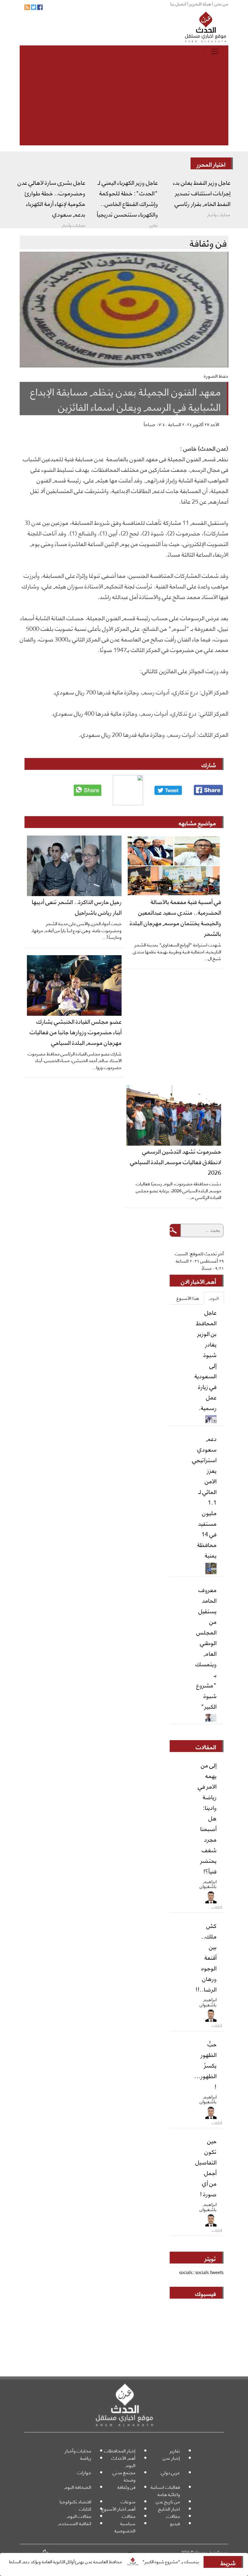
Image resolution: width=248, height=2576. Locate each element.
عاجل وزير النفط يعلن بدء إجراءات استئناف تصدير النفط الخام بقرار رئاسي (202, 193)
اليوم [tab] (214, 1298)
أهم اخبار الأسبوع (119, 2509)
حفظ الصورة (216, 376)
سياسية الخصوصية (125, 2527)
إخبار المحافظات (120, 2450)
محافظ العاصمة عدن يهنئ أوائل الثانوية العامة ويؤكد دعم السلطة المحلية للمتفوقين (82, 2561)
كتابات (85, 2509)
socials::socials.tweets (201, 2272)
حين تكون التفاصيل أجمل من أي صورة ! (206, 2167)
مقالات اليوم (79, 2516)
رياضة (86, 2458)
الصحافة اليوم (78, 2487)
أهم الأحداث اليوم (123, 2461)
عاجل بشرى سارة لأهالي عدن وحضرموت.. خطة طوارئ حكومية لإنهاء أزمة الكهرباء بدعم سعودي (51, 198)
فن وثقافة (126, 2487)
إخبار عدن (171, 2458)
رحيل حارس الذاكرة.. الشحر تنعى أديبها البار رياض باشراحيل (77, 907)
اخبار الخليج (169, 2509)
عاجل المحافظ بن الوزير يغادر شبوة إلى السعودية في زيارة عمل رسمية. (206, 1360)
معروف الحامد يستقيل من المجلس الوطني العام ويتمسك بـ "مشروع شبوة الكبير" (206, 1648)
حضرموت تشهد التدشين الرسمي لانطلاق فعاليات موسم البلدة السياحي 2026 (176, 1161)
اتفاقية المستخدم (75, 2523)
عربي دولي (170, 2472)
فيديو (175, 2523)
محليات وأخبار (78, 2450)
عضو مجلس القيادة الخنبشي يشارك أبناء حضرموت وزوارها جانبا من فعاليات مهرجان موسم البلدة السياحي (76, 1031)
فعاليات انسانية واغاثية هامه (165, 2490)
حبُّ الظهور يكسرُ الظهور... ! (205, 2065)
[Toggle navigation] (215, 51)
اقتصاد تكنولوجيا (75, 2501)
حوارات (84, 2472)
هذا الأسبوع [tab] (188, 1298)
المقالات (206, 1747)
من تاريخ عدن (168, 2501)
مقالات (173, 2516)
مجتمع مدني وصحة (124, 2476)
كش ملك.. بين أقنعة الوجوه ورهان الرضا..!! (206, 1957)
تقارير (175, 2450)
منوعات (128, 2501)
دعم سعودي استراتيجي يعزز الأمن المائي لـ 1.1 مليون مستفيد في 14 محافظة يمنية (204, 1497)
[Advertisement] (124, 103)
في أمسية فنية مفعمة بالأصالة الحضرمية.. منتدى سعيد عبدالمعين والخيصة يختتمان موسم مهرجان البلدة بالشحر (175, 917)
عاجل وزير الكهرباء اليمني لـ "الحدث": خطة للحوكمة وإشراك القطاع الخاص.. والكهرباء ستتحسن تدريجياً (127, 198)
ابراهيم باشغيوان (208, 1884)
